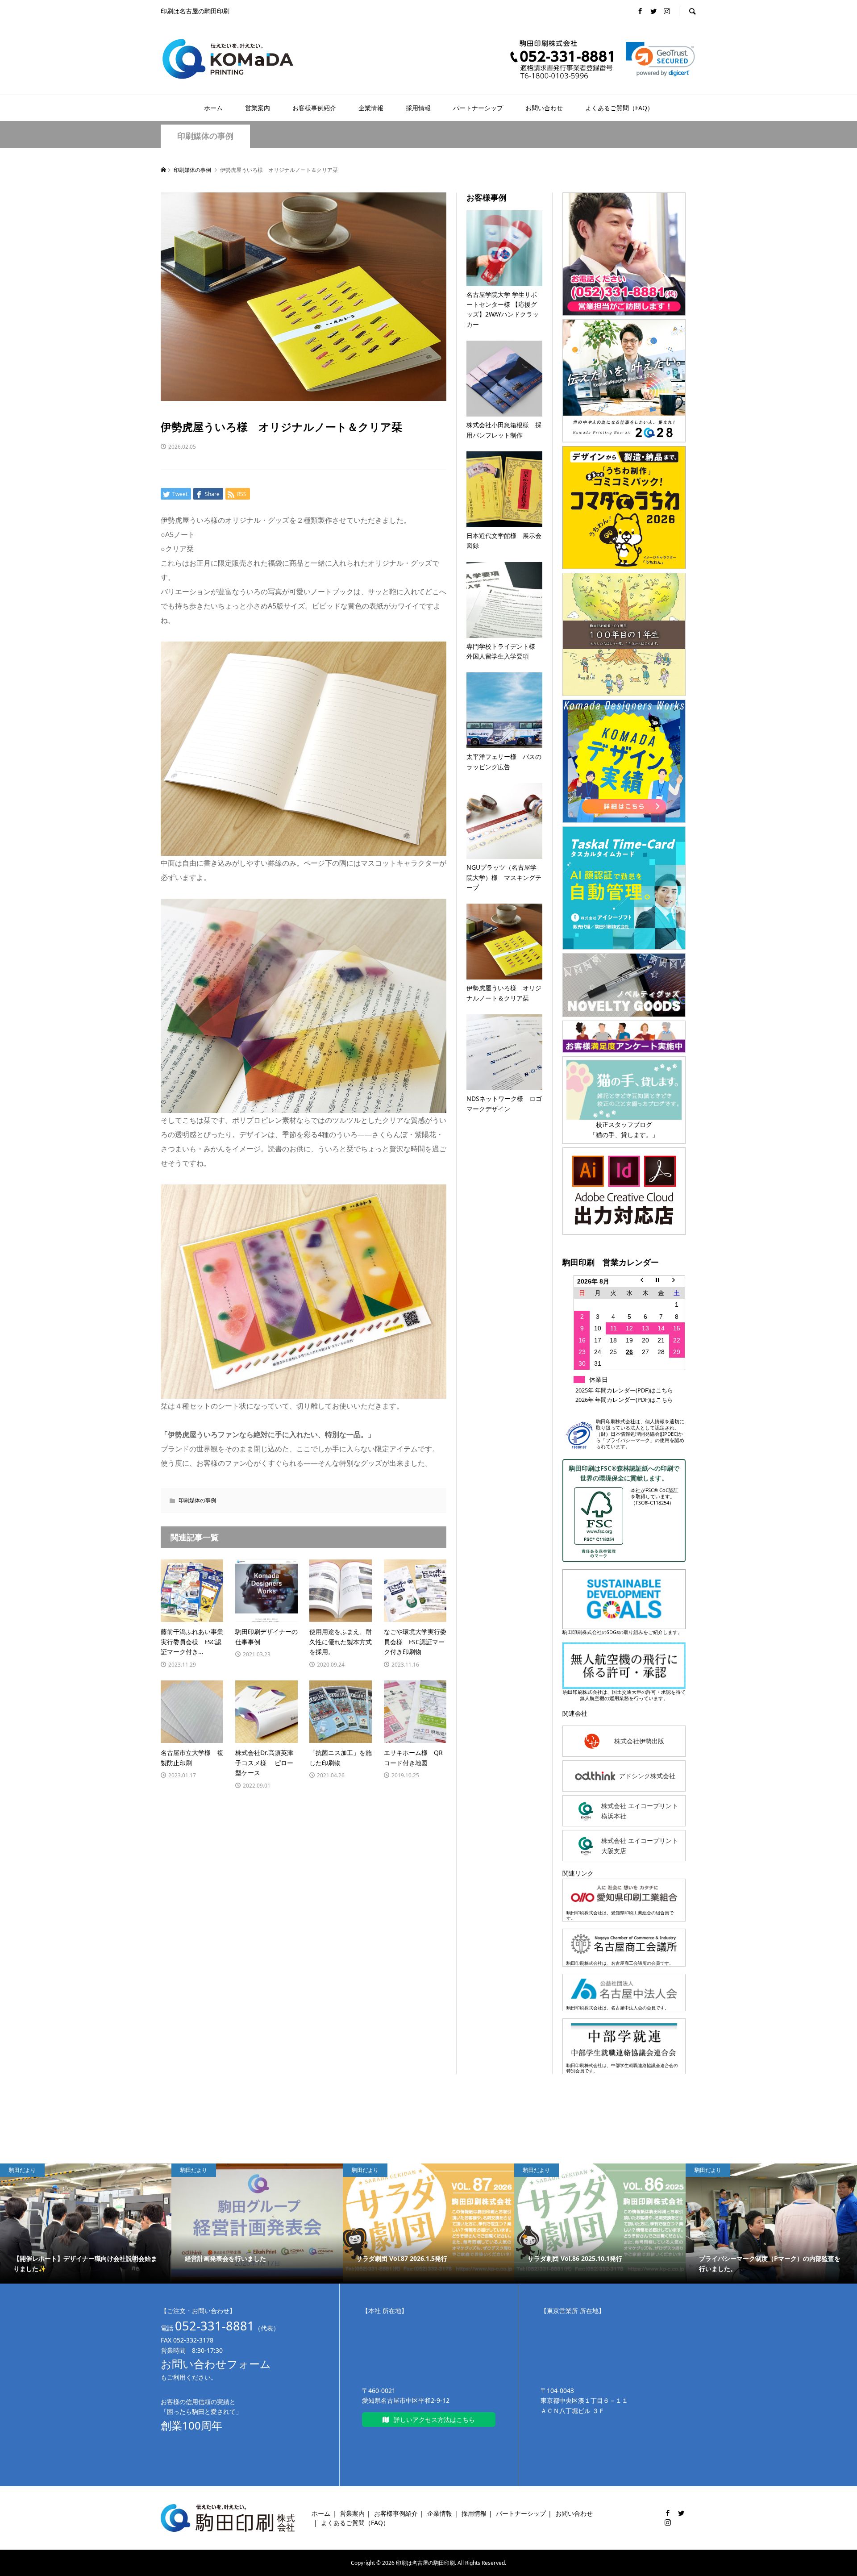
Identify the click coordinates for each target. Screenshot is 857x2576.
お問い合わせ (544, 108)
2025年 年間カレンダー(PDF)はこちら (624, 1390)
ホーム (213, 108)
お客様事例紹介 (314, 108)
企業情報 (371, 108)
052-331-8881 (215, 2326)
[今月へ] (661, 1281)
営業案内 (258, 108)
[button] (660, 59)
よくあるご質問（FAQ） (619, 108)
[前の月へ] (645, 1281)
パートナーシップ (478, 108)
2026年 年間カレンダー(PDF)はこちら (624, 1400)
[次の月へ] (677, 1281)
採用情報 (418, 108)
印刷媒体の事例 (205, 136)
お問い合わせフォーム (216, 2364)
